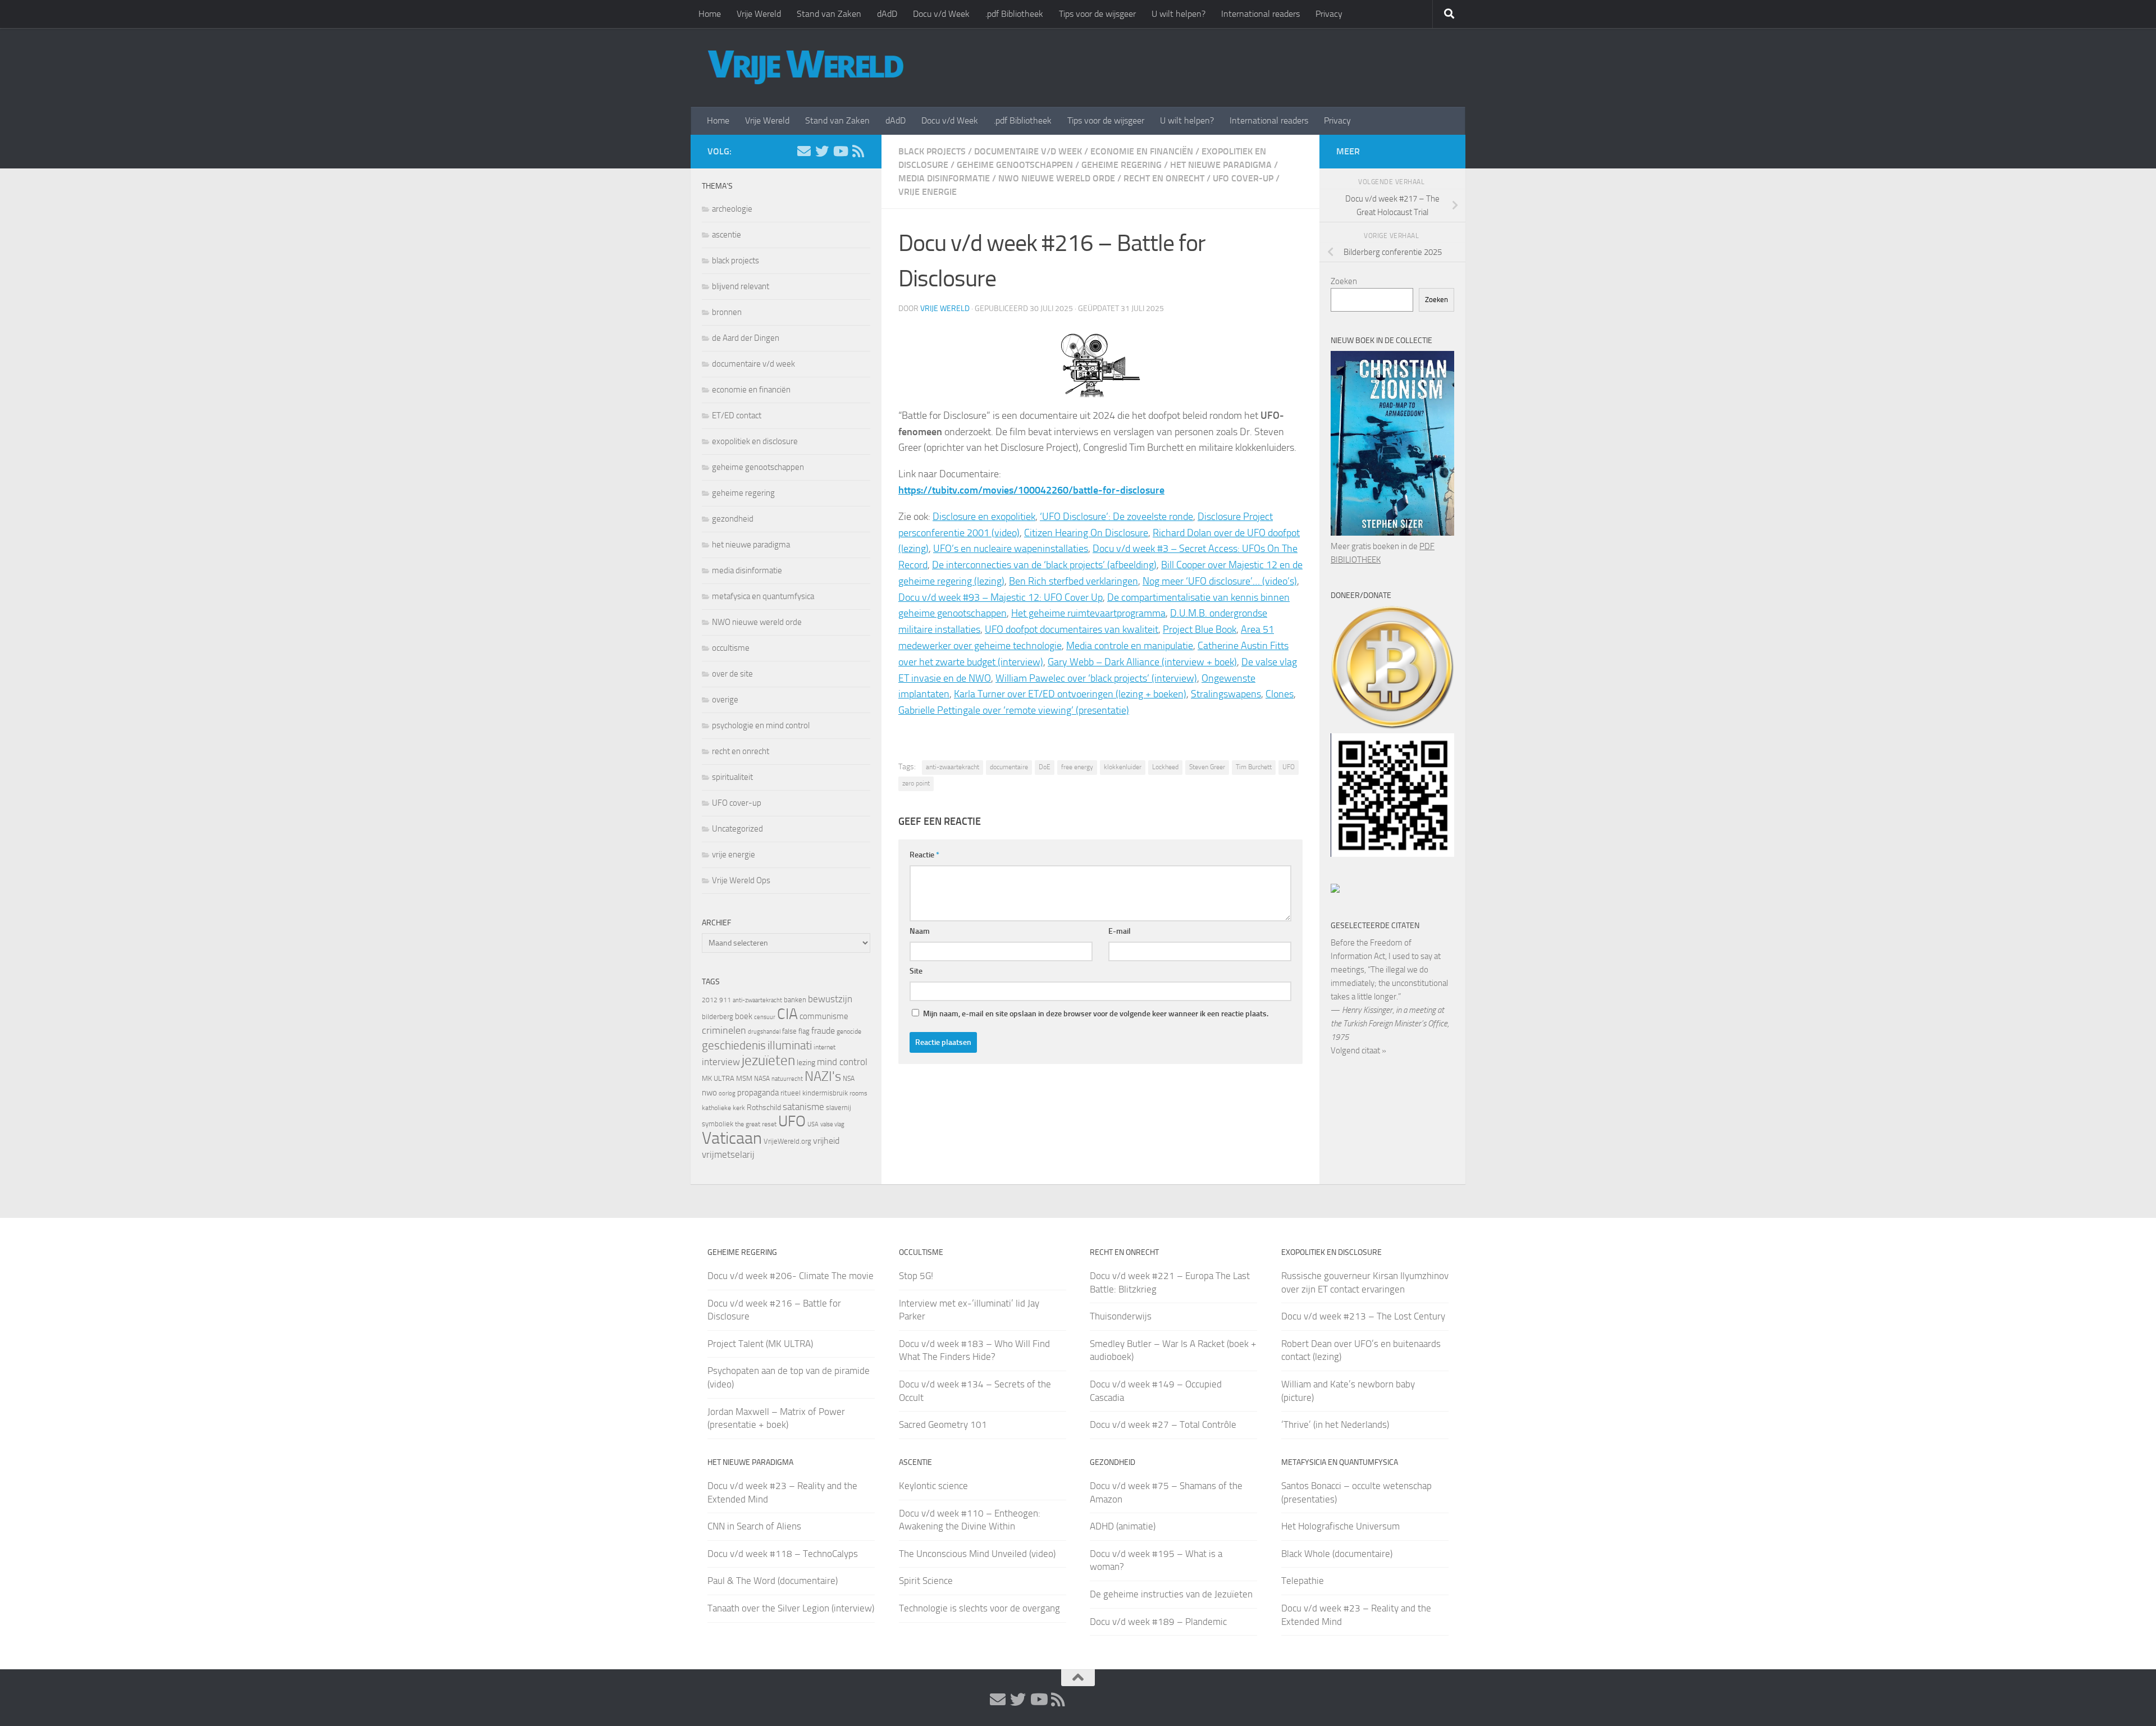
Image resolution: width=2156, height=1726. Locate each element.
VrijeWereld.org (787, 1141)
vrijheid (826, 1141)
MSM (744, 1078)
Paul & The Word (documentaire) (773, 1581)
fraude (823, 1031)
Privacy (1329, 14)
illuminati (790, 1045)
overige (725, 700)
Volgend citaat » (1358, 1051)
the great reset (756, 1124)
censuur (765, 1017)
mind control (842, 1062)
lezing (806, 1063)
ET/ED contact (737, 415)
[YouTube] (840, 151)
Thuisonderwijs (1121, 1316)
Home (710, 14)
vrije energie (928, 192)
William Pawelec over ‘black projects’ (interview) (1096, 678)
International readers (1260, 14)
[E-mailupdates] (804, 151)
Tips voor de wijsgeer (1097, 14)
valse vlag (832, 1124)
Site (916, 971)
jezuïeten (768, 1060)
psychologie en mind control (761, 725)
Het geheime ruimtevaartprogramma (1088, 613)
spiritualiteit (732, 777)
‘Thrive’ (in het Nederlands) (1335, 1424)
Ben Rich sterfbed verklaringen (1074, 581)
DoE (1045, 767)
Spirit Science (926, 1581)
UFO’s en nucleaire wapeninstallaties (1011, 549)
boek (744, 1016)
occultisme (731, 648)
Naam (920, 931)
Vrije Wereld (759, 14)
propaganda (758, 1093)
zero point (916, 783)
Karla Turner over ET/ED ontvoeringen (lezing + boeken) (1070, 694)
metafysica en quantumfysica (763, 596)
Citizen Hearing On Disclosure (1086, 533)
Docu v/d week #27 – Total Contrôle (1163, 1424)
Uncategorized (737, 829)
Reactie (924, 855)
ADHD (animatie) (1123, 1526)
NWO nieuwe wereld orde (1057, 178)
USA (813, 1124)
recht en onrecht (1164, 178)
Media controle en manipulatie (1130, 646)
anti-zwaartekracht (953, 767)
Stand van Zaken (829, 14)
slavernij (839, 1108)
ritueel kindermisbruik (814, 1093)
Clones (1280, 694)
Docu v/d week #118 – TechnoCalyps (783, 1554)
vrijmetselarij (728, 1155)
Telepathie (1303, 1581)
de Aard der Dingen (746, 338)
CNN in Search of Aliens (754, 1526)
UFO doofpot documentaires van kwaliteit (1072, 629)
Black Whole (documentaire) (1337, 1554)
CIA (787, 1014)
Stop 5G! (916, 1276)
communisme (824, 1016)
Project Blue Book (1200, 629)
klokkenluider (1123, 767)
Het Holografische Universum (1340, 1526)
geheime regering (1122, 165)
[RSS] (858, 151)
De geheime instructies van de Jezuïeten (1171, 1594)
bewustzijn (830, 999)
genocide (849, 1031)
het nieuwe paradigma (1221, 165)
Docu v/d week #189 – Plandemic (1158, 1622)
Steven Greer (1207, 767)
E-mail (1120, 931)
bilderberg (718, 1017)
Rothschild (764, 1108)
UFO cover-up (1243, 178)
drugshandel (764, 1032)
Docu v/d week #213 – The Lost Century (1363, 1316)
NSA (849, 1079)
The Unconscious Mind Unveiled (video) (977, 1554)
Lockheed (1165, 767)
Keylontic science (933, 1486)
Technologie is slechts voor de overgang (979, 1608)
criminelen (724, 1030)
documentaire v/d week (1028, 151)
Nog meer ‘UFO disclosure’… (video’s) (1220, 581)
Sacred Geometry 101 (943, 1424)
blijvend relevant (741, 286)
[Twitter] (822, 151)
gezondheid (733, 519)
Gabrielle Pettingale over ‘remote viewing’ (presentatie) (1014, 710)
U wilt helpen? (1179, 14)
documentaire (1009, 767)
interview (721, 1062)
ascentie (727, 235)
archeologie (732, 209)
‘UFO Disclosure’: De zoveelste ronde (1116, 517)
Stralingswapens (1226, 694)
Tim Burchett (1254, 767)
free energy (1077, 767)
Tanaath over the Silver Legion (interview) (791, 1608)
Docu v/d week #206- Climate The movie (791, 1276)
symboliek (718, 1124)
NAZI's (823, 1076)
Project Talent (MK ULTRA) (760, 1344)
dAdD (887, 14)
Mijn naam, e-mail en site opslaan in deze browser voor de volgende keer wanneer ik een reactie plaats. (1096, 1014)
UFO (1289, 767)
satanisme (803, 1107)
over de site (732, 674)
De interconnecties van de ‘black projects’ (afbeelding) (1044, 565)
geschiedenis (734, 1045)
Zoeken (1344, 281)
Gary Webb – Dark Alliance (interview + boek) (1142, 662)
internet (825, 1047)
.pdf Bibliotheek (1014, 14)
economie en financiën (1142, 151)
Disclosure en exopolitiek (984, 517)
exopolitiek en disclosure (755, 441)
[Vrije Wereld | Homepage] (806, 67)
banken (795, 1000)
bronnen (727, 312)
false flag (796, 1031)
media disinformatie (944, 178)
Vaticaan (732, 1138)
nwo (709, 1093)
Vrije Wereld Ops (741, 880)
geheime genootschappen (1015, 165)
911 (725, 1000)
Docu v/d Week (941, 14)
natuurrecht (787, 1079)
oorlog (727, 1093)
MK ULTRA (718, 1078)
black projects (932, 151)
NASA (762, 1079)
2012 (710, 1000)
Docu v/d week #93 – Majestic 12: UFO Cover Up (1001, 597)
